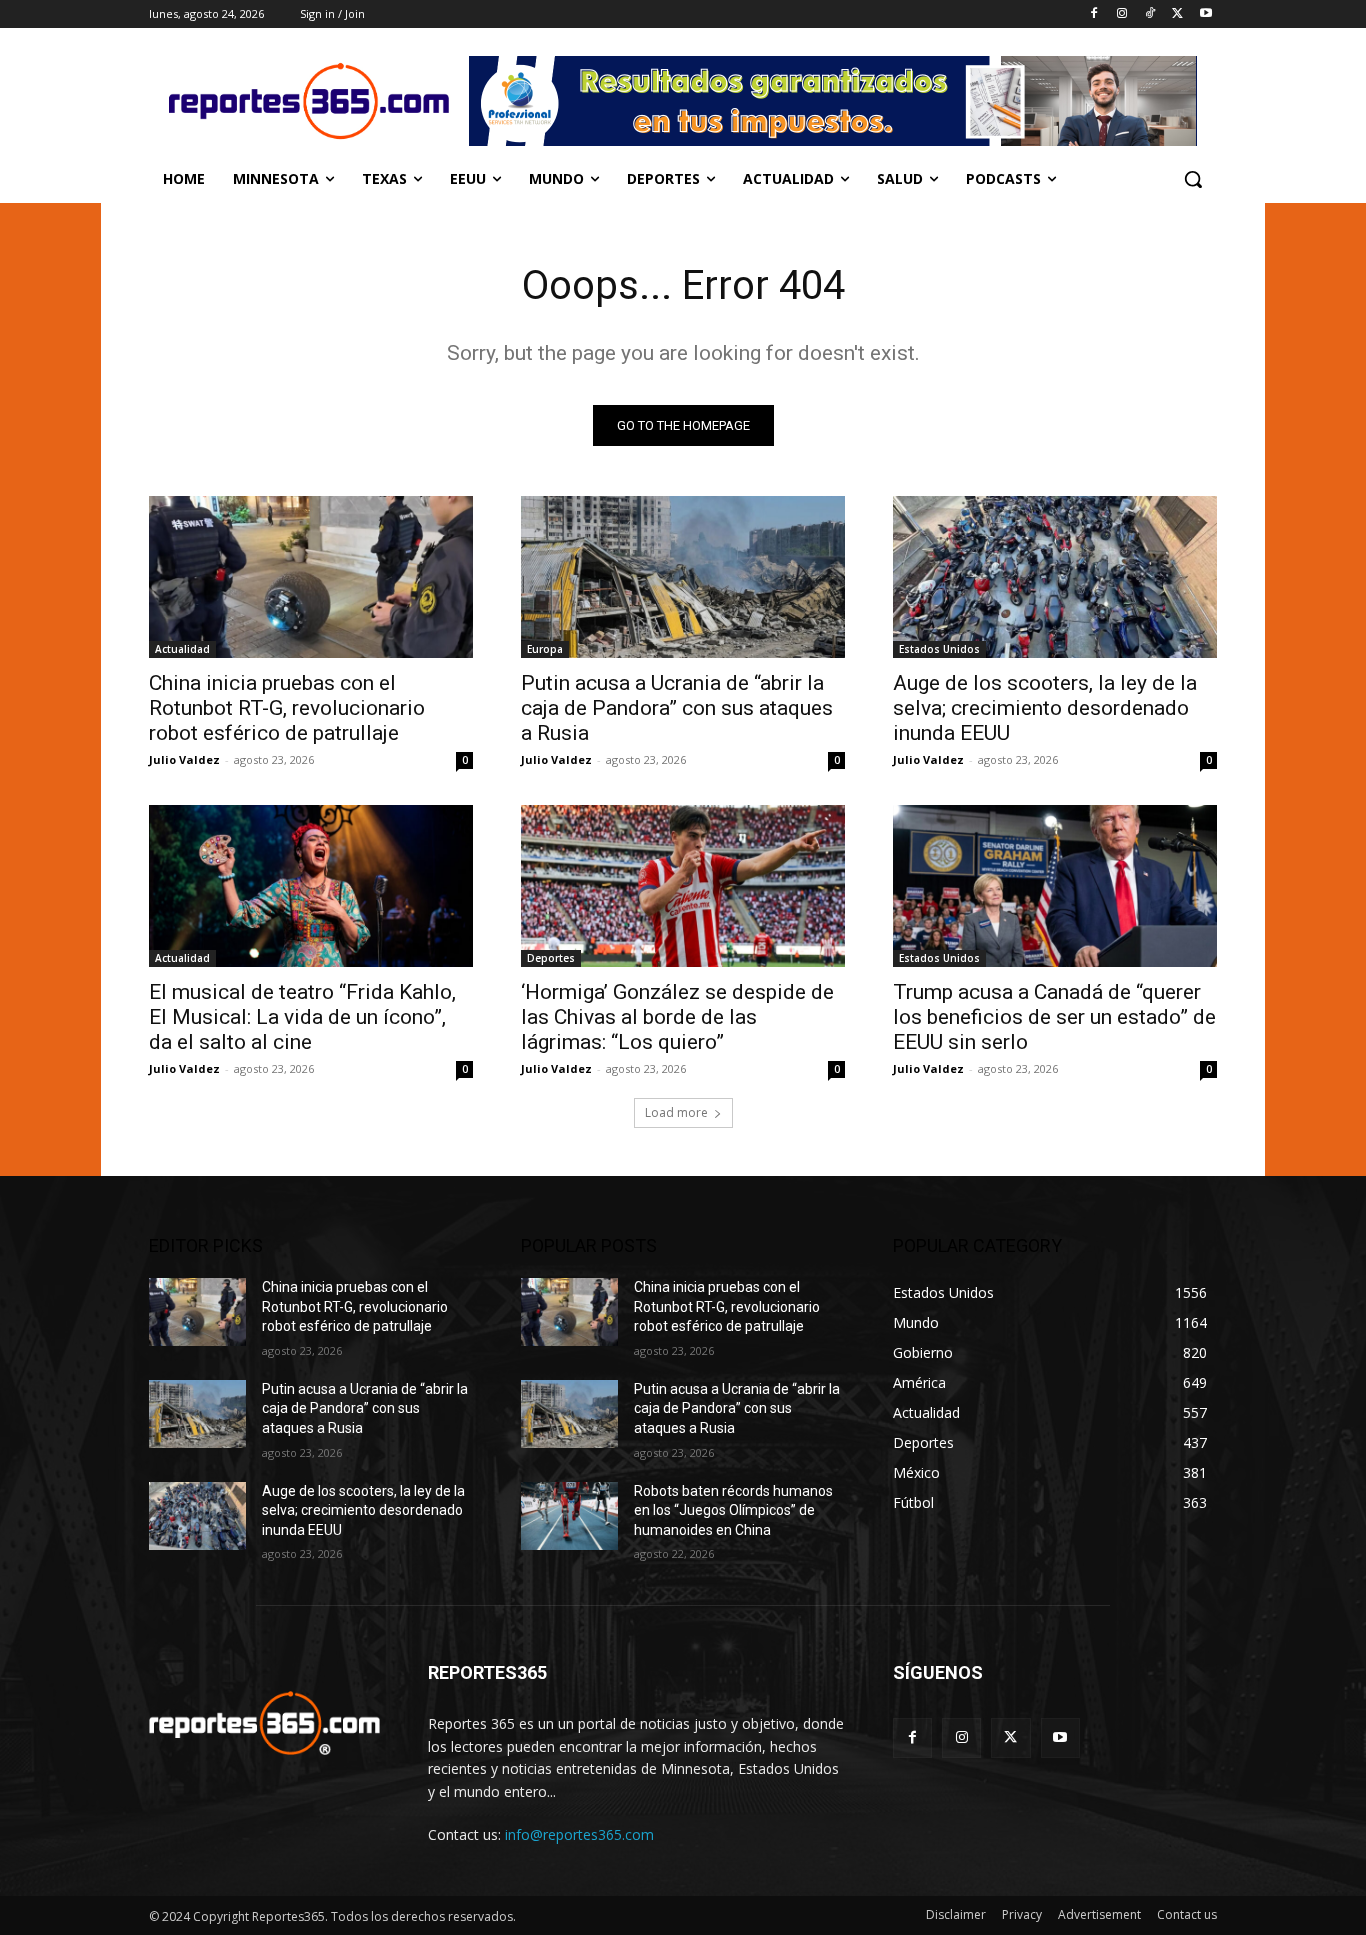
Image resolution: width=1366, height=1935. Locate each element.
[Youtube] (1205, 14)
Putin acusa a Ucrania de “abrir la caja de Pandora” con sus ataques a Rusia (677, 708)
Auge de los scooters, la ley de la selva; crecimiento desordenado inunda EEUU (1045, 708)
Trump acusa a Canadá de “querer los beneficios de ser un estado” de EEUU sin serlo (1054, 1017)
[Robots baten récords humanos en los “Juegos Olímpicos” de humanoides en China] (569, 1516)
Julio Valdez (184, 759)
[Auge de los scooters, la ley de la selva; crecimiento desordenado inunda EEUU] (1055, 577)
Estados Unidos (939, 649)
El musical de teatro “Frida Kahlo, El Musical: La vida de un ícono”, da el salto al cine (302, 1017)
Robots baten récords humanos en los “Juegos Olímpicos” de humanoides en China (733, 1510)
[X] (1177, 14)
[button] (1193, 179)
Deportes (551, 958)
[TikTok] (1150, 14)
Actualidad (182, 649)
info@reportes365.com (579, 1834)
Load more (676, 1112)
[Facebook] (1094, 14)
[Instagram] (1122, 14)
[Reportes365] (309, 101)
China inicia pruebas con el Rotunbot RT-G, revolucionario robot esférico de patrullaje (287, 708)
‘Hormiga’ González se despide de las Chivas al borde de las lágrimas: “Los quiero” (677, 1017)
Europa (545, 649)
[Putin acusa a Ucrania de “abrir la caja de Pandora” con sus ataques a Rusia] (683, 577)
